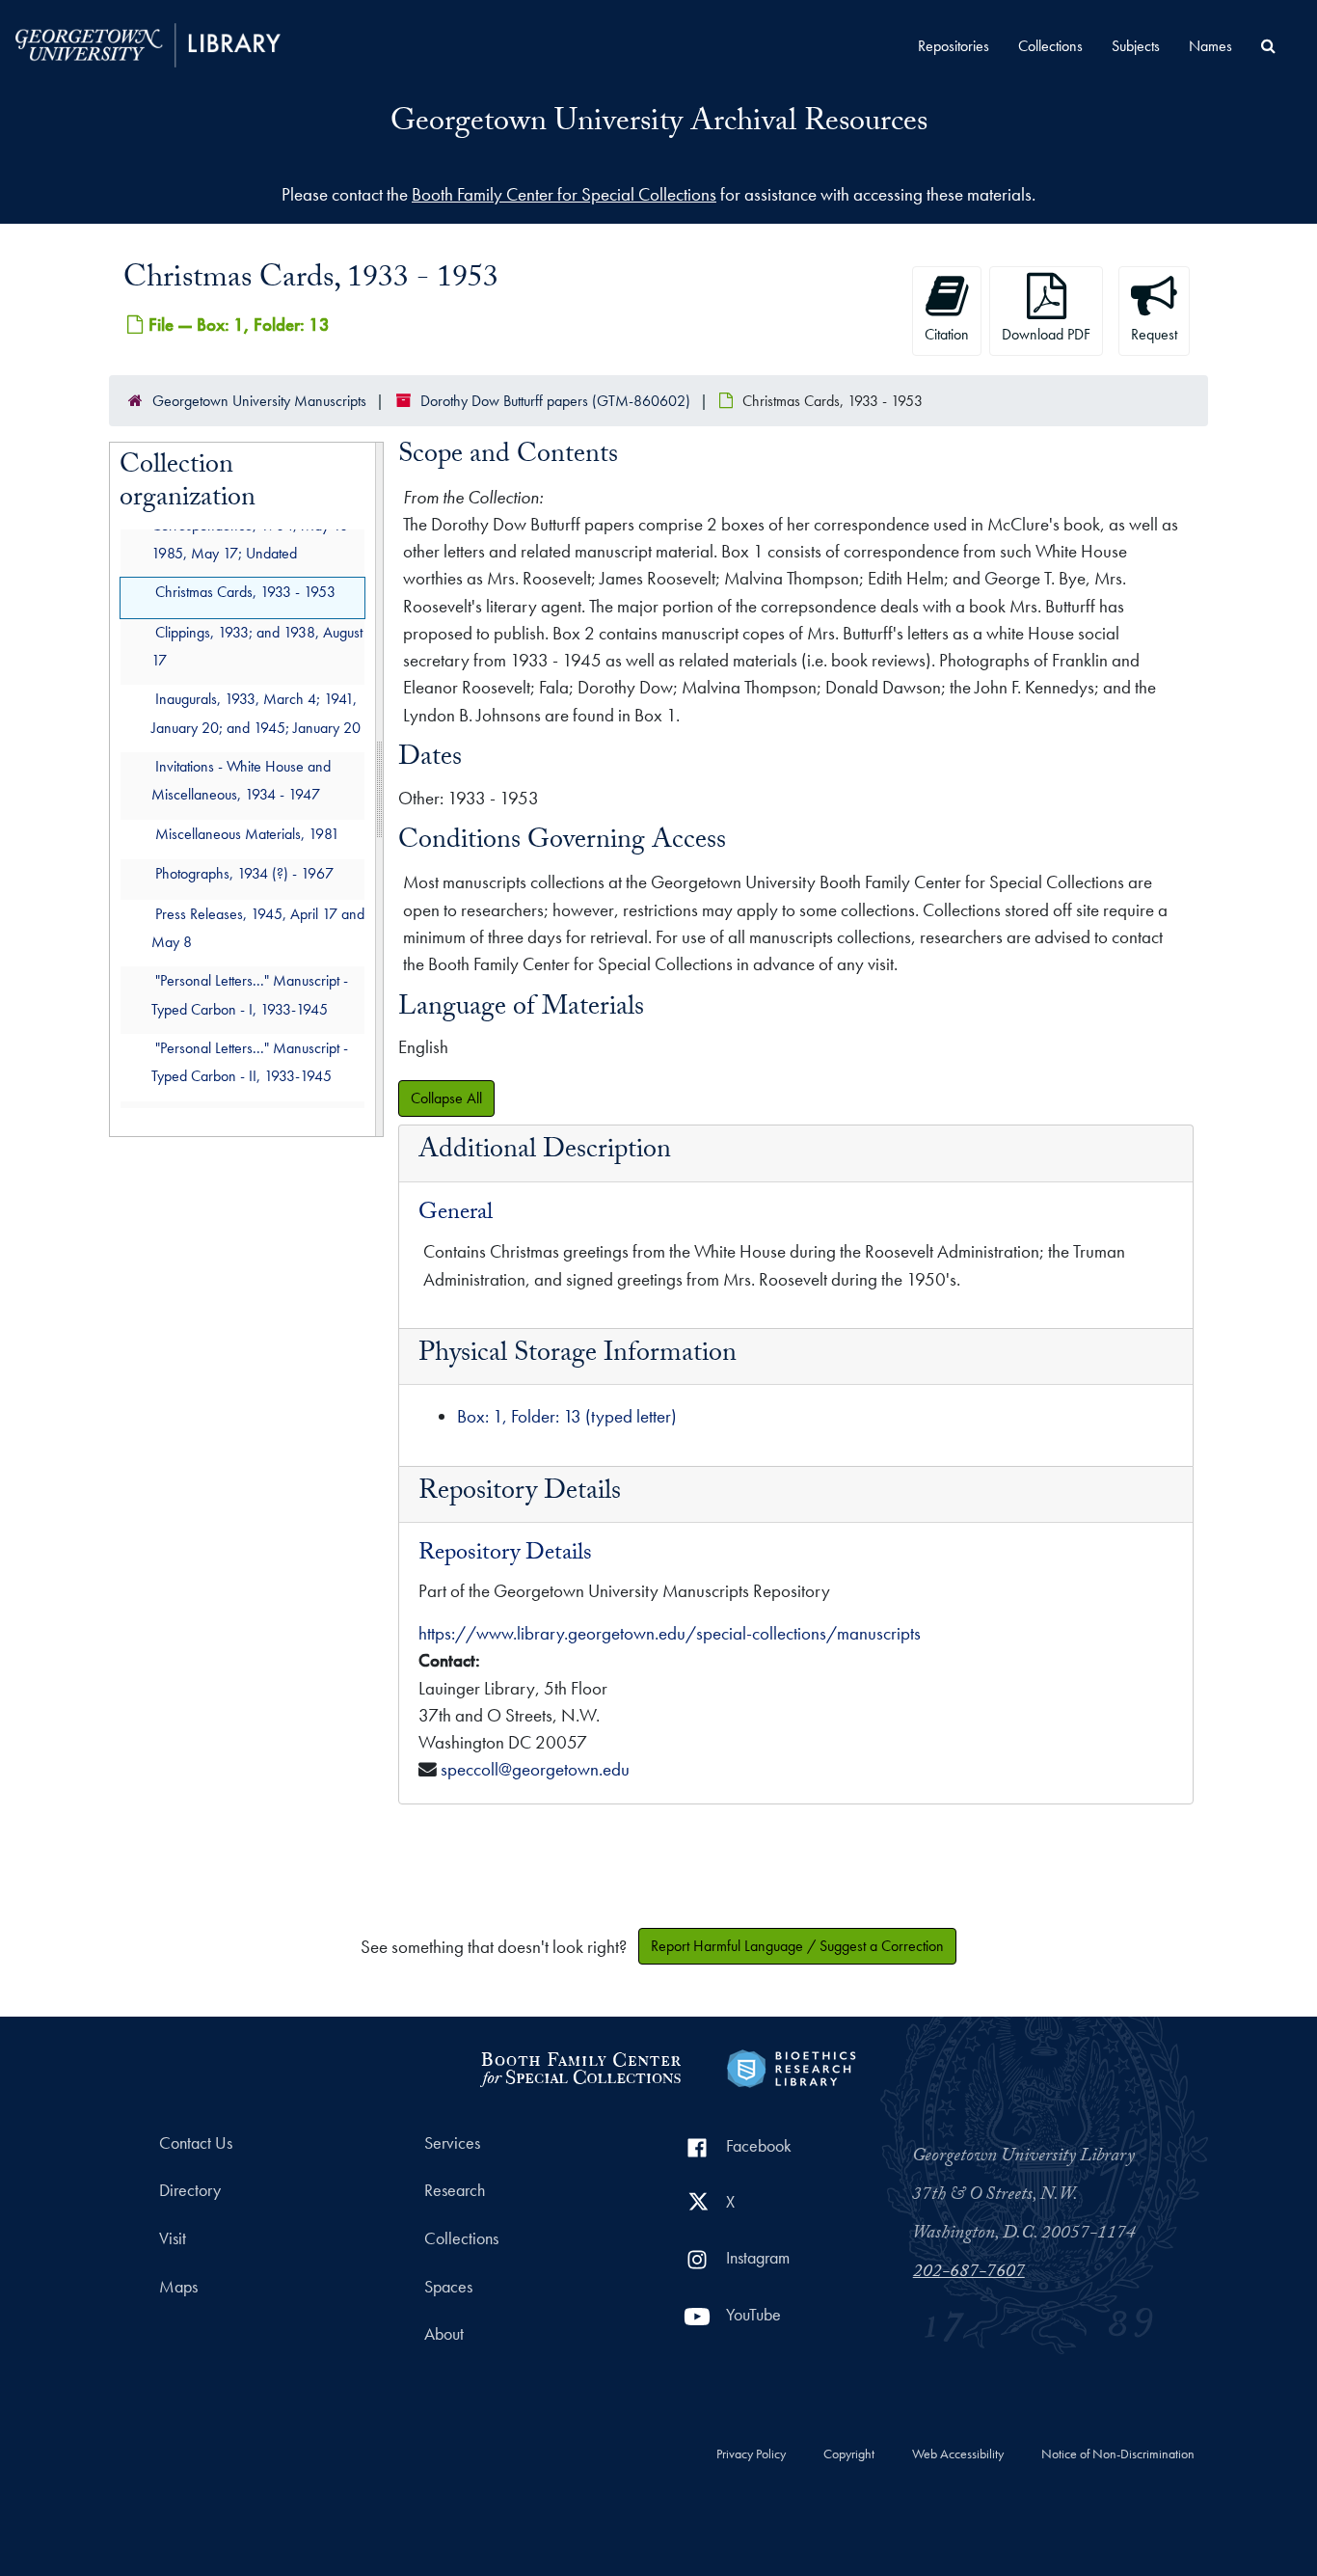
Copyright (849, 2454)
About (444, 2334)
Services (452, 2143)
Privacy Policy (751, 2454)
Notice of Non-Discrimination (1118, 2454)
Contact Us (196, 2143)
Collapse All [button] (446, 1098)
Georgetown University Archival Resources (659, 124)
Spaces (448, 2287)
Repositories (954, 46)
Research (455, 2190)
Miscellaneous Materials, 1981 (247, 834)
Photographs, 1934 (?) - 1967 (244, 873)
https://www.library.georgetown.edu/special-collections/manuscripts (670, 1633)
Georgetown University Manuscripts (259, 401)
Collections (1050, 46)
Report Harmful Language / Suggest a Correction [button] (797, 1946)
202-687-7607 (969, 2273)
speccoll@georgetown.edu (535, 1769)
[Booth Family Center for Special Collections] (580, 2065)
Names (1210, 46)
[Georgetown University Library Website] (148, 43)
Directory (190, 2190)
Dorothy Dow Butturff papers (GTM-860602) (555, 401)
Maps (178, 2287)
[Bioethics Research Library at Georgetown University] (791, 2065)
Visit (173, 2238)
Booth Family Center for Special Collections (564, 194)
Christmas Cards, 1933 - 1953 (245, 592)
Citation (947, 334)
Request (1154, 334)
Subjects (1136, 46)
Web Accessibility (958, 2454)
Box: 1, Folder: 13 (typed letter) (567, 1416)
